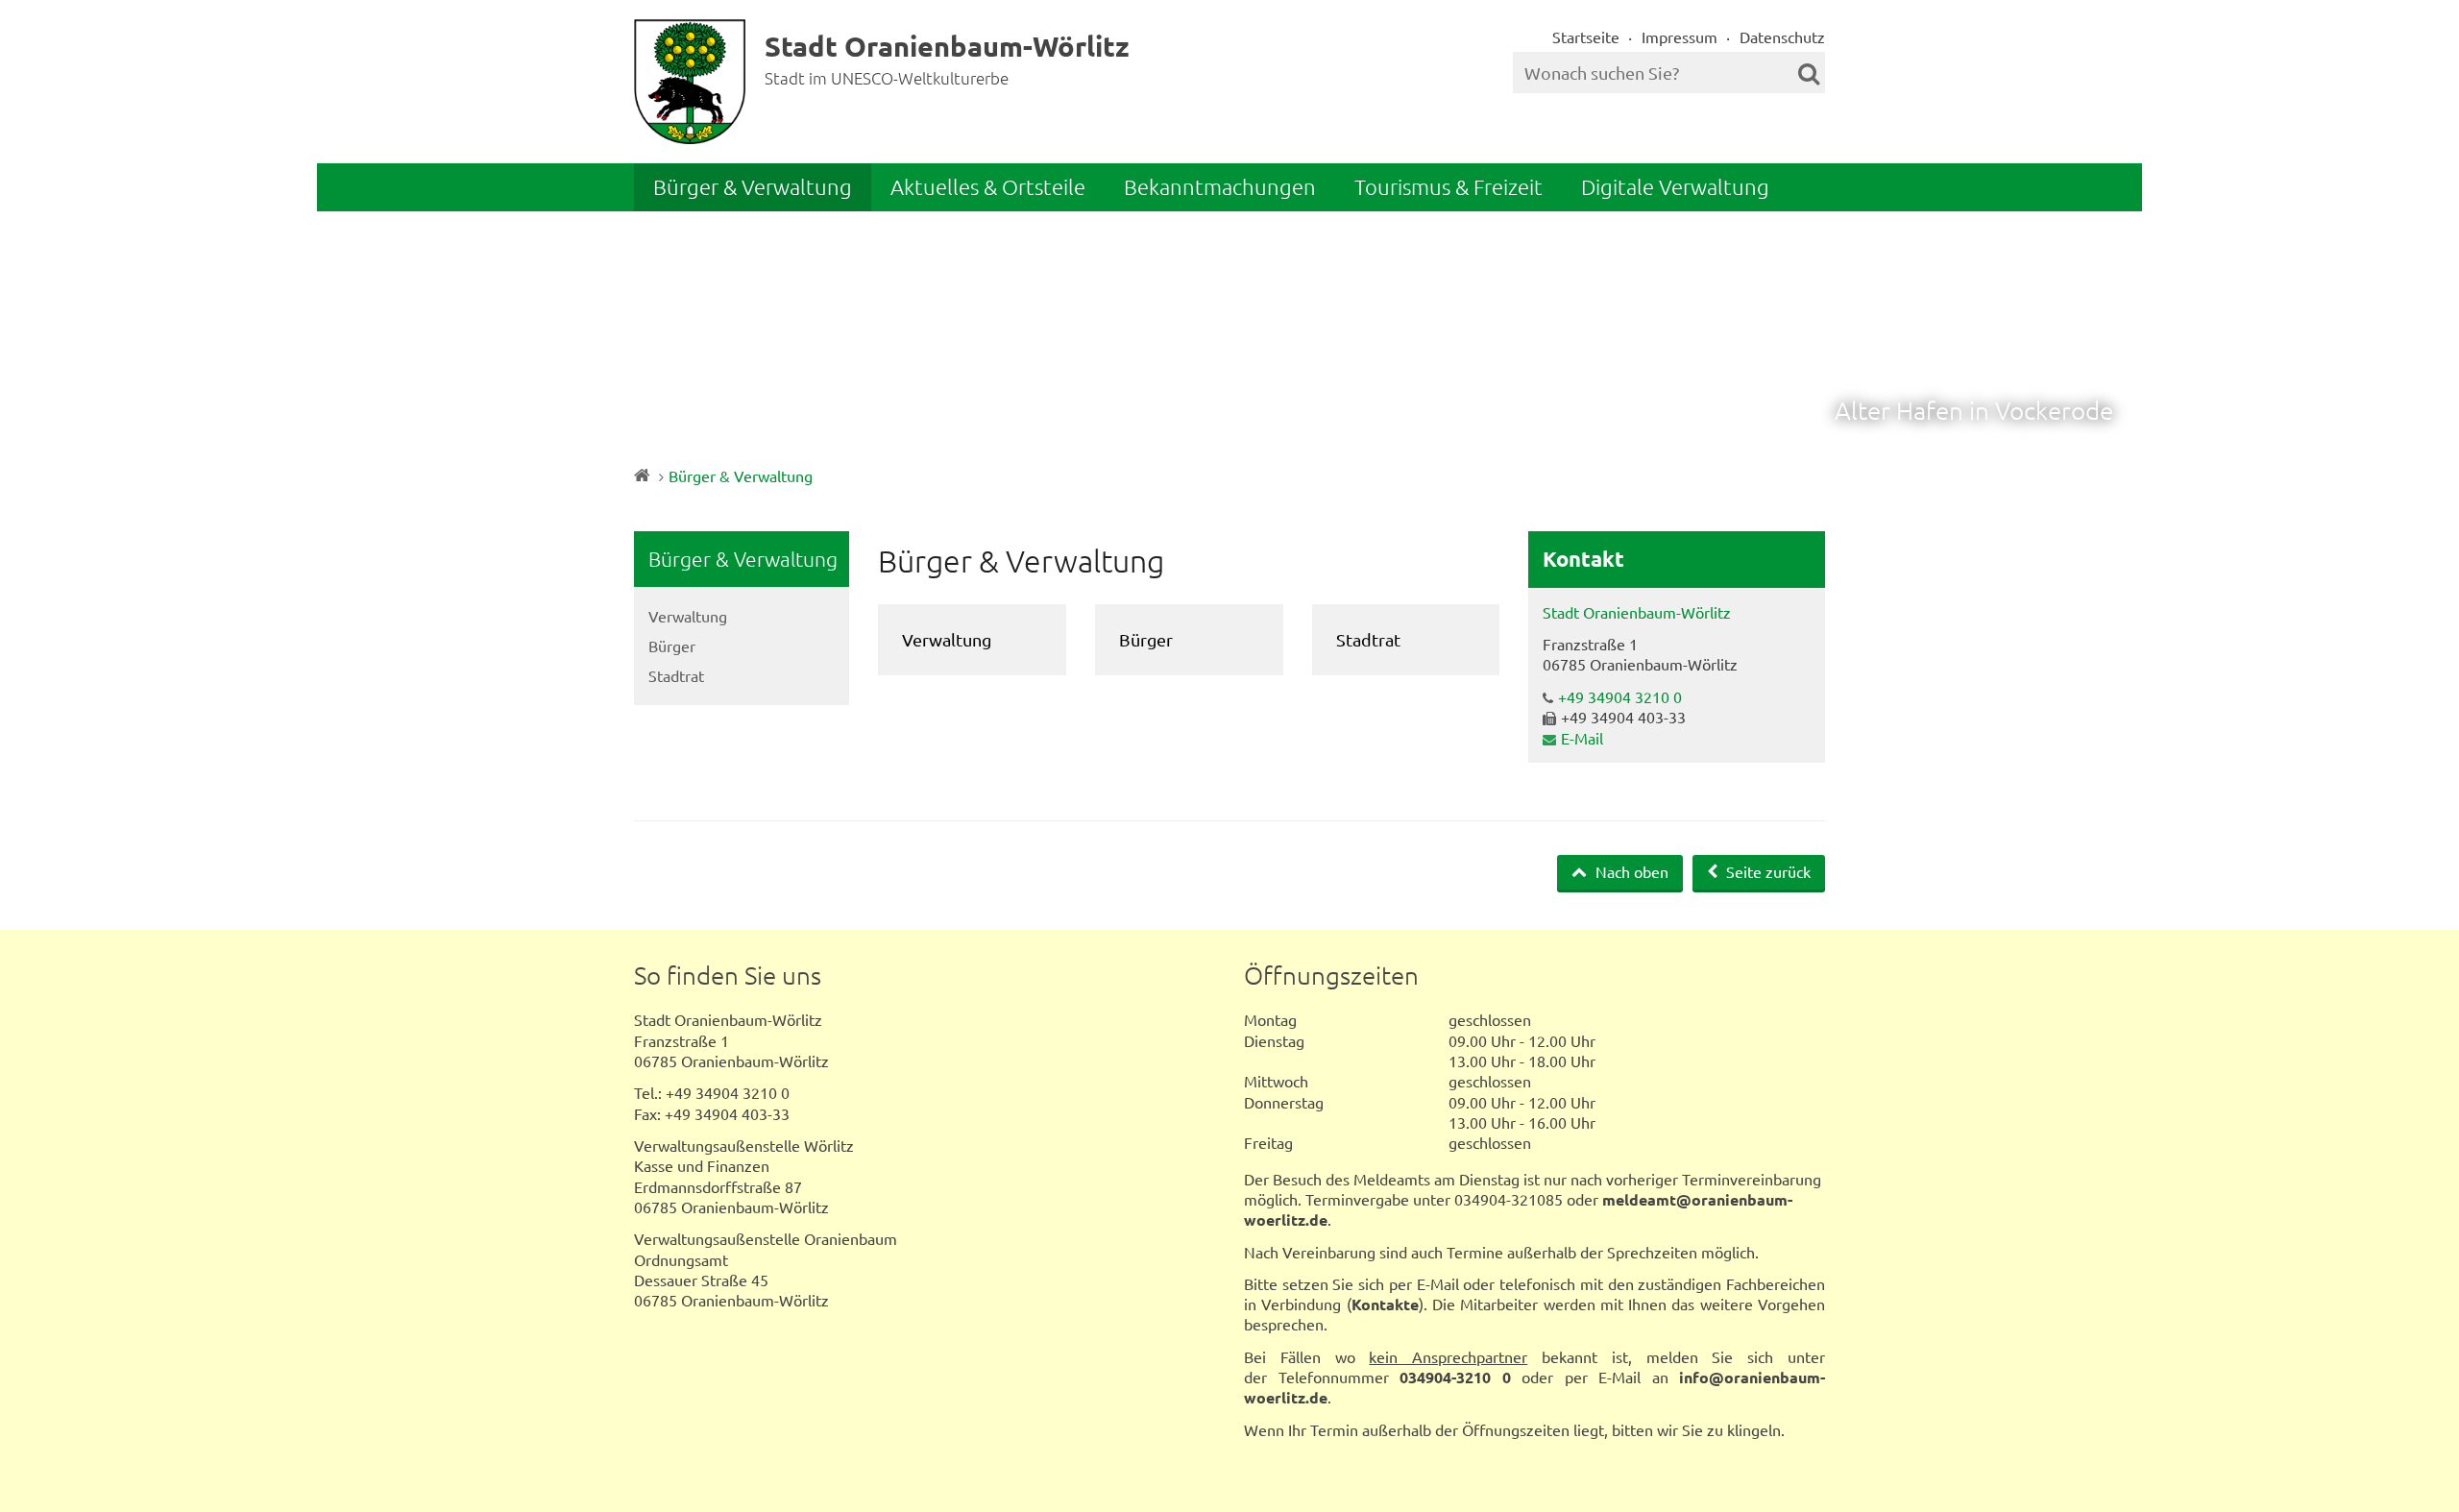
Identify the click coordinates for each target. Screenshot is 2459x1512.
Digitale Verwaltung (1675, 186)
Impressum (1680, 37)
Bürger (672, 646)
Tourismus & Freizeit (1449, 186)
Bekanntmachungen (1220, 186)
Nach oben (1630, 871)
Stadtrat (676, 675)
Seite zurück (1766, 871)
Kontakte (1385, 1304)
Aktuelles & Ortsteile (988, 186)
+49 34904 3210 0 (1620, 696)
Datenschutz (1782, 37)
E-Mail (1582, 738)
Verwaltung (688, 616)
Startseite (1586, 37)
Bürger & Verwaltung (753, 186)
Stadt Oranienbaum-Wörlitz (1637, 612)
